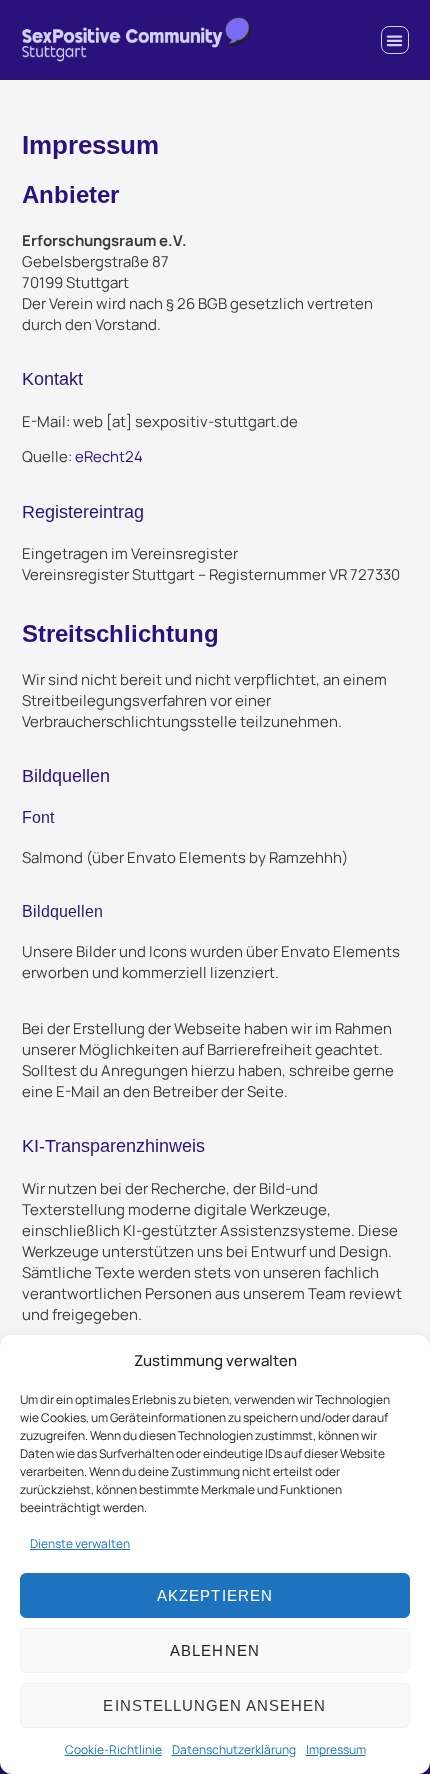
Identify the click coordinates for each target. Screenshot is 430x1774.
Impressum (336, 1749)
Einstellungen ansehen (214, 1705)
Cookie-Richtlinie (113, 1749)
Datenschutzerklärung (234, 1749)
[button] (395, 40)
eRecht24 (109, 456)
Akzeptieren (215, 1595)
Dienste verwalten (80, 1543)
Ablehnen (214, 1650)
